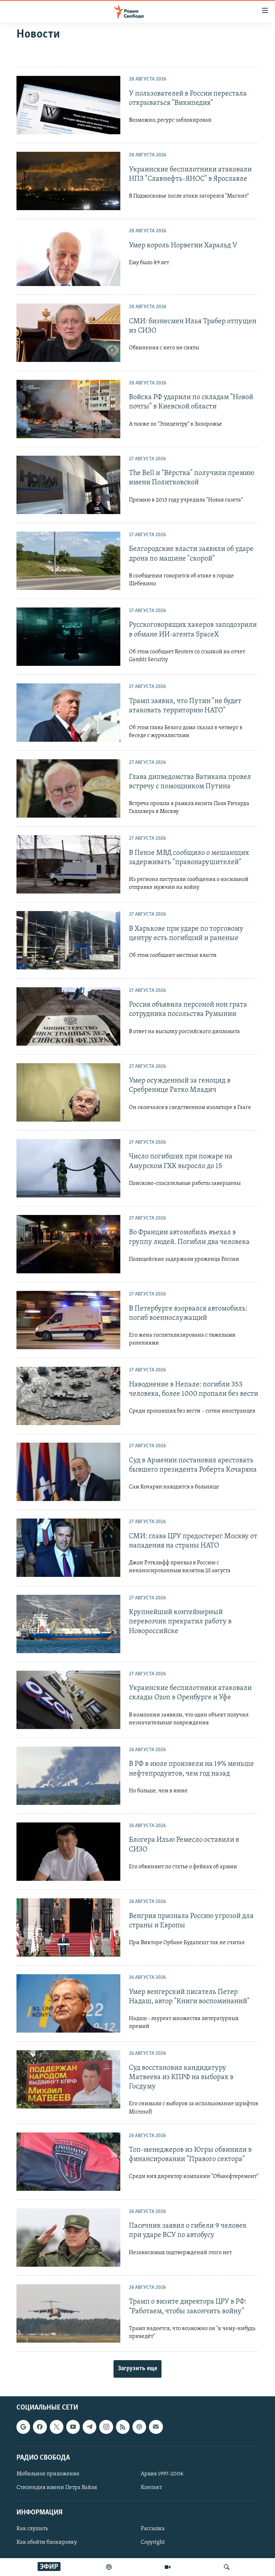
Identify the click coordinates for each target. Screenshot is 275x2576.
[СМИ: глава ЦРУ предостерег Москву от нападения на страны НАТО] (68, 1548)
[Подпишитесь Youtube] (73, 2427)
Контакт (151, 2488)
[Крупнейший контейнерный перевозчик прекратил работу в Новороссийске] (68, 1624)
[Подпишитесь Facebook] (40, 2427)
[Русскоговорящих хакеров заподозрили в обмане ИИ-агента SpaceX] (68, 637)
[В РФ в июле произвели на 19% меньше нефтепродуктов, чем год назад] (68, 1776)
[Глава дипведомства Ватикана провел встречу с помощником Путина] (68, 788)
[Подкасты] (139, 2427)
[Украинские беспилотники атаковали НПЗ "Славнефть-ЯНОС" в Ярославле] (68, 181)
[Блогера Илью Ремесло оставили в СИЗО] (68, 1852)
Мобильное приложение (48, 2474)
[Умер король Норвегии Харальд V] (68, 257)
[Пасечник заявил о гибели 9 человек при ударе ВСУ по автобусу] (68, 2238)
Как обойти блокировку (47, 2543)
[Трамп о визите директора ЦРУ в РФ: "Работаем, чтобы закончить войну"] (68, 2313)
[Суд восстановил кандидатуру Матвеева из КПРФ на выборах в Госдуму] (68, 2079)
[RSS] (123, 2427)
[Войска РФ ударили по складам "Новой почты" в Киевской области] (68, 409)
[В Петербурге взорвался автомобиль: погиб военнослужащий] (68, 1320)
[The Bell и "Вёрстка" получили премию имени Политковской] (68, 485)
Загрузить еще (137, 2369)
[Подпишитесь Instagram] (106, 2427)
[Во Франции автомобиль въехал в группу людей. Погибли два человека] (68, 1244)
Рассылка (153, 2529)
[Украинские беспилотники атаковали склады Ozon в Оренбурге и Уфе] (68, 1700)
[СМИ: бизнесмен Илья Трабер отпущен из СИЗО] (68, 333)
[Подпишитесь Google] (23, 2427)
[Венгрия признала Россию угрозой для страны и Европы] (68, 1928)
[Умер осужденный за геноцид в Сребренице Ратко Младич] (68, 1092)
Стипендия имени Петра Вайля (57, 2488)
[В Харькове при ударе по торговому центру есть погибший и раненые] (68, 940)
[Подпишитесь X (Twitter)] (57, 2427)
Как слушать (32, 2529)
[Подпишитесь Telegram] (90, 2427)
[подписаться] (156, 2427)
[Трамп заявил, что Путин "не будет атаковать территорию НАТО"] (68, 713)
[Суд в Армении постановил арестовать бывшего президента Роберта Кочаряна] (68, 1472)
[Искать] (227, 2567)
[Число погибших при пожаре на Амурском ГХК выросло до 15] (68, 1168)
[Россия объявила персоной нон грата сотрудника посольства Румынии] (68, 1016)
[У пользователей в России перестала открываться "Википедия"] (68, 105)
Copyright (153, 2543)
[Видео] (168, 2567)
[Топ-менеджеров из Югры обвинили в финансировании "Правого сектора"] (68, 2162)
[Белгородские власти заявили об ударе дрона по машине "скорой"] (68, 561)
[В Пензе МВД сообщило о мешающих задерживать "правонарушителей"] (68, 864)
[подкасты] (109, 2567)
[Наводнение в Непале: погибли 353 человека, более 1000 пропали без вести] (68, 1396)
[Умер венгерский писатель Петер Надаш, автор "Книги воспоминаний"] (68, 2003)
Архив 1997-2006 (162, 2474)
